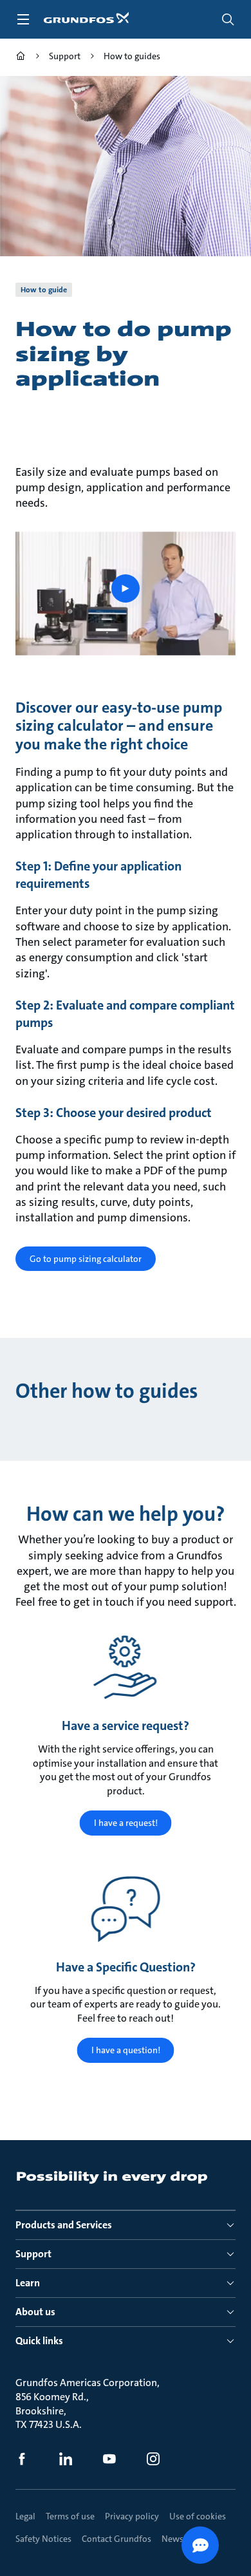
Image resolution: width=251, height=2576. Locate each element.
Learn (28, 2283)
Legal (25, 2516)
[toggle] (23, 19)
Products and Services (64, 2225)
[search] (228, 19)
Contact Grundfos (116, 2539)
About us (35, 2312)
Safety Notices (43, 2539)
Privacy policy (132, 2516)
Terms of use (70, 2516)
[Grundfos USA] (21, 58)
